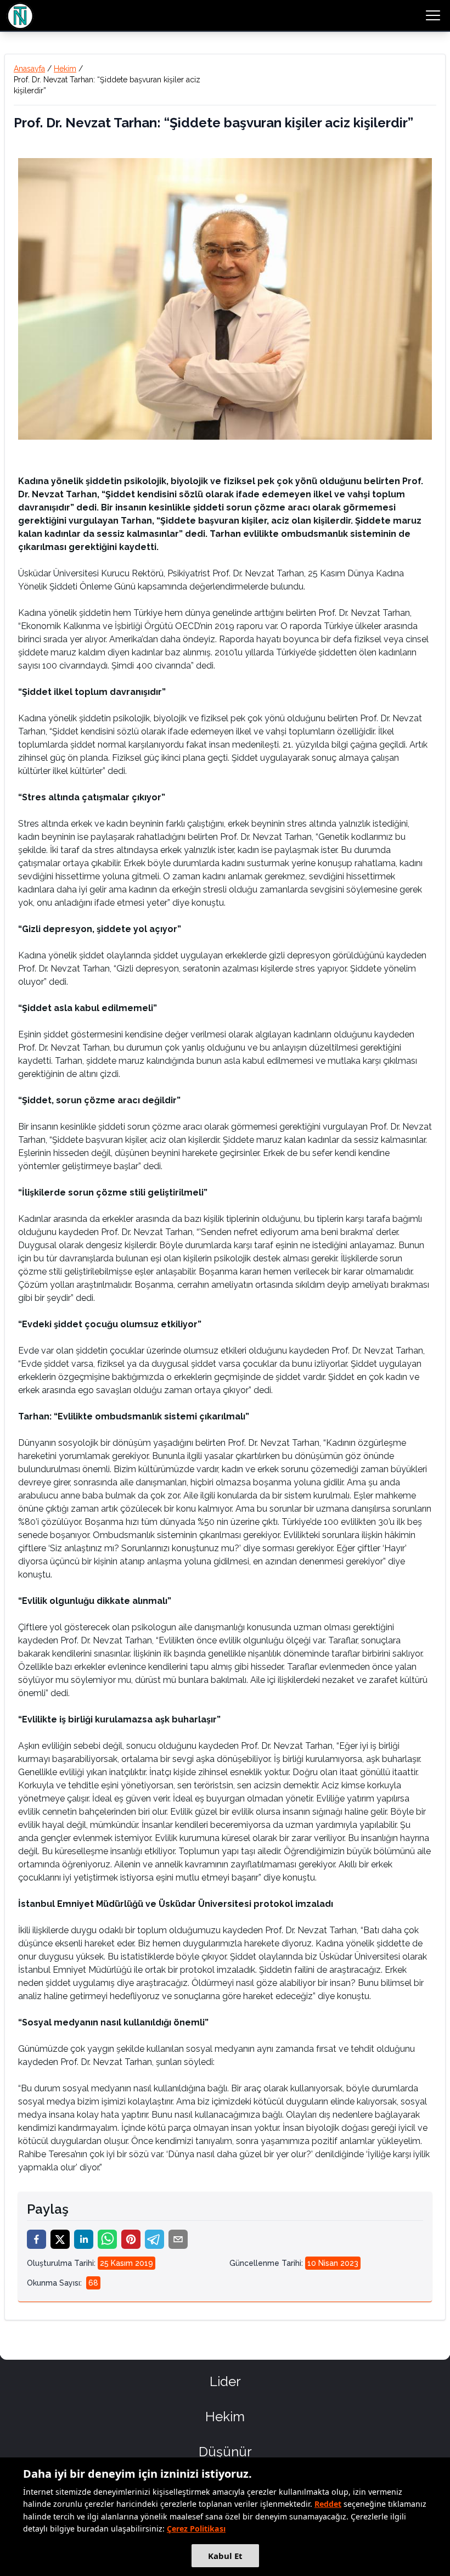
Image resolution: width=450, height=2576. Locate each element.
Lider (225, 2381)
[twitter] (60, 2239)
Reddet (328, 2504)
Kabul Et (225, 2556)
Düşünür (225, 2452)
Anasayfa (29, 69)
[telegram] (154, 2239)
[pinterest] (131, 2239)
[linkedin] (84, 2239)
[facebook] (36, 2239)
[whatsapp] (107, 2239)
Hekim (65, 69)
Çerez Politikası (196, 2529)
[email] (178, 2239)
